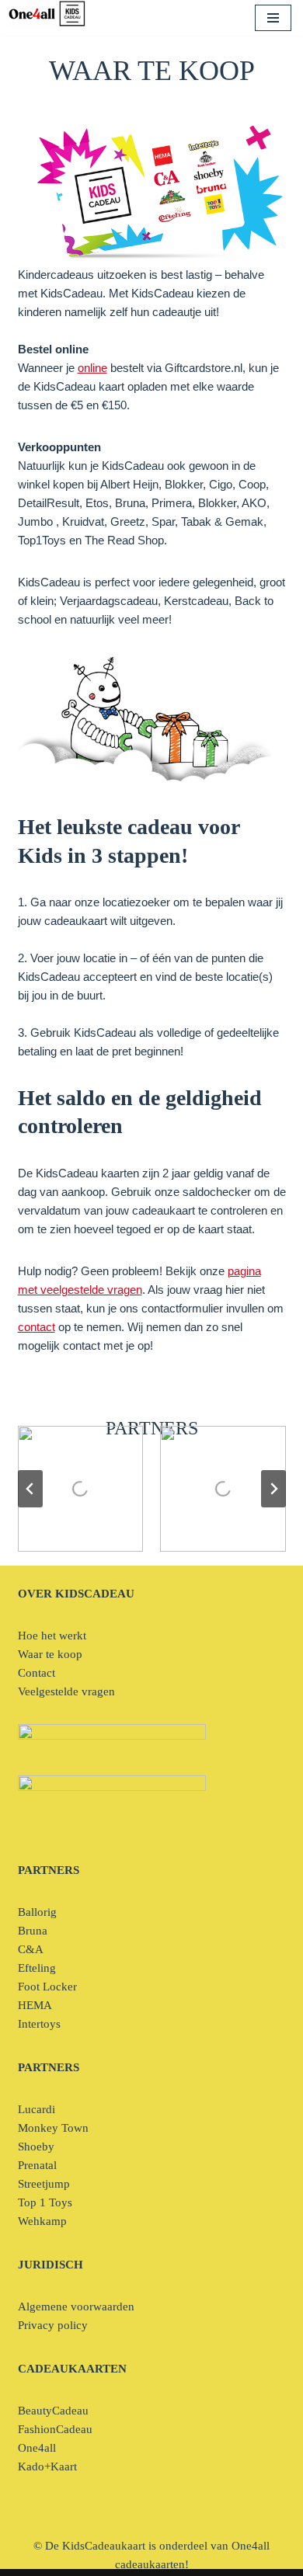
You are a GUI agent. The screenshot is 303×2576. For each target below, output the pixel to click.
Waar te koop (50, 1654)
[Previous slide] (30, 1489)
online (92, 368)
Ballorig (37, 1912)
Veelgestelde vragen (66, 1691)
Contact (37, 1673)
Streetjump (44, 2184)
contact (37, 1327)
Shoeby (36, 2147)
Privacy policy (53, 2325)
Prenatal (37, 2165)
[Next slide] (273, 1489)
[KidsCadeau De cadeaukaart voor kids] (47, 14)
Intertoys (39, 2024)
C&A (31, 1949)
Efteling (37, 1968)
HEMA (35, 2005)
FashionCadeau (55, 2429)
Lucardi (37, 2109)
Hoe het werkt (52, 1636)
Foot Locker (47, 1987)
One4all (37, 2448)
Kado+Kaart (47, 2466)
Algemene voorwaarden (76, 2307)
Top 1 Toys (45, 2202)
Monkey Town (53, 2128)
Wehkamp (42, 2221)
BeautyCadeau (53, 2411)
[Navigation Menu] (273, 18)
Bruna (33, 1931)
